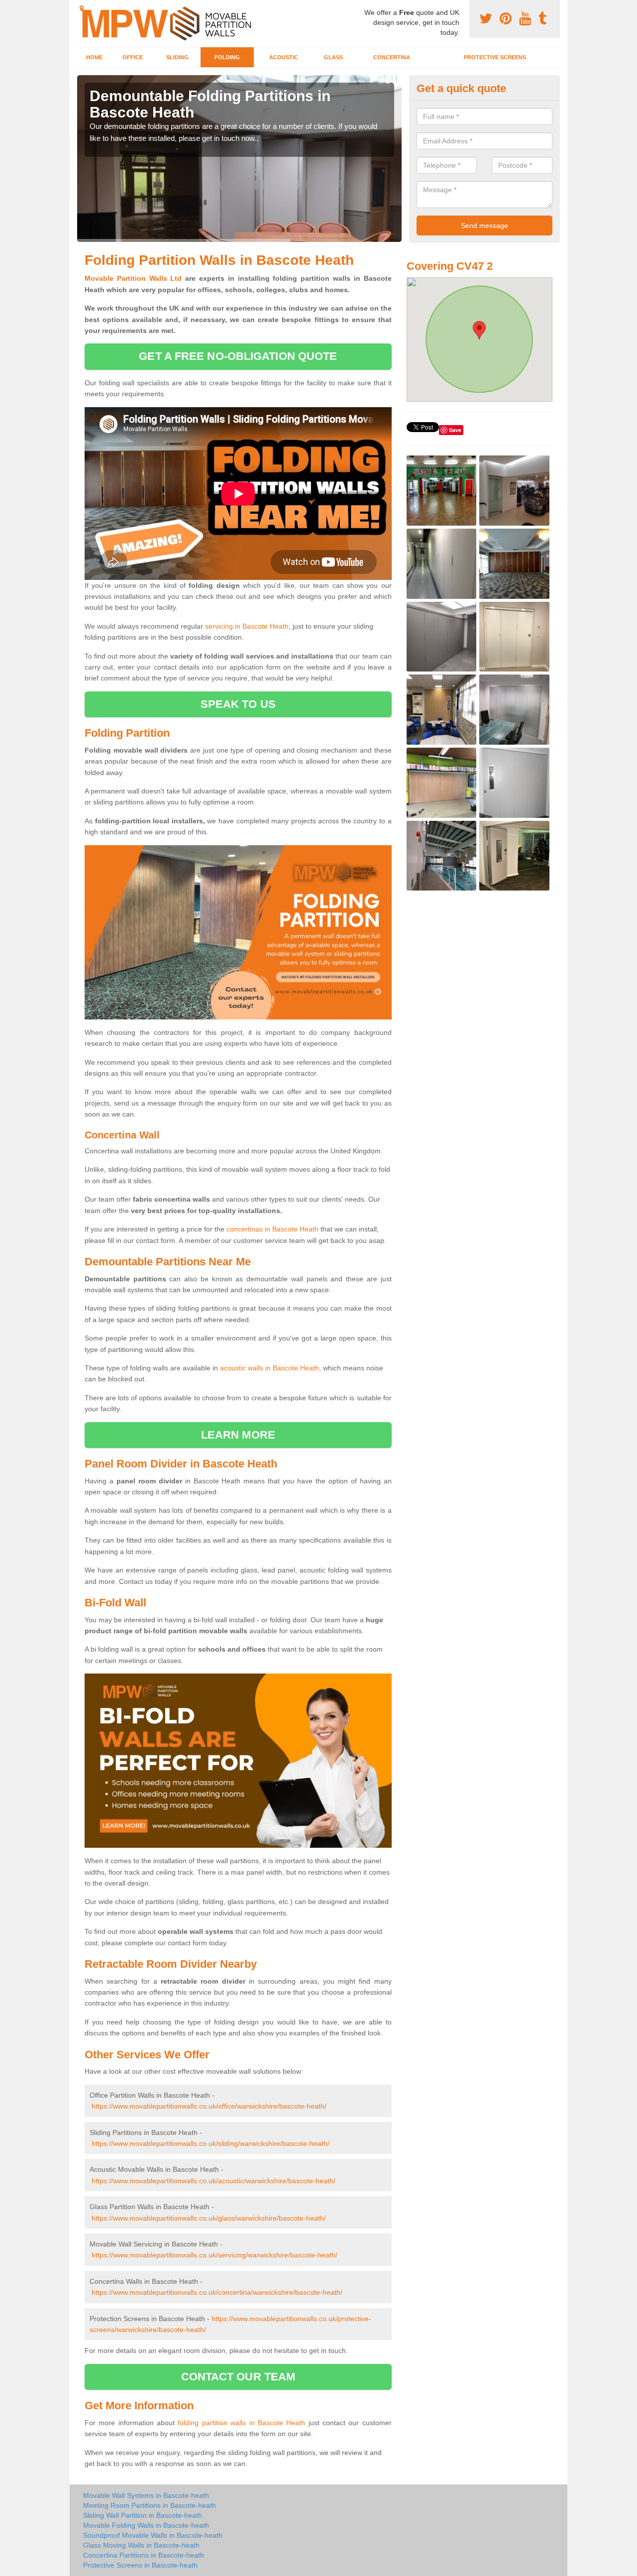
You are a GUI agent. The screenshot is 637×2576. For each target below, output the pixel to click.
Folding (227, 57)
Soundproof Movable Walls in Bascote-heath (153, 2535)
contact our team (238, 2377)
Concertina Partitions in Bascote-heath (144, 2555)
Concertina (392, 57)
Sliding (177, 57)
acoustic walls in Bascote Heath (269, 1368)
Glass (333, 57)
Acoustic (284, 57)
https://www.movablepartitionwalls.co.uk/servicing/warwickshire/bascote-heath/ (214, 2255)
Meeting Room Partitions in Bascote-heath (150, 2505)
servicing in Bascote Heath (247, 626)
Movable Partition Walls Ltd (133, 278)
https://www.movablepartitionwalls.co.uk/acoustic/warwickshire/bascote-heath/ (213, 2181)
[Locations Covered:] (82, 8)
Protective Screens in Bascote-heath (140, 2565)
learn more (238, 1435)
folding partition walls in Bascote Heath (241, 2423)
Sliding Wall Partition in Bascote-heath (143, 2515)
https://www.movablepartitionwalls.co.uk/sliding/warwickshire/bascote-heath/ (211, 2143)
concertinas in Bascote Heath (272, 1229)
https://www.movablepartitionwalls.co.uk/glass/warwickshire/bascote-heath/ (209, 2218)
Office (133, 57)
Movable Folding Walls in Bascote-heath (146, 2525)
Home (94, 57)
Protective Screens (495, 57)
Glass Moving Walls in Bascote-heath (141, 2545)
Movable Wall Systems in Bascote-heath (146, 2495)
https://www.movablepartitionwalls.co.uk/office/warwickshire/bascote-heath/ (209, 2106)
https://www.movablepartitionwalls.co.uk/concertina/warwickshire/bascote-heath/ (217, 2292)
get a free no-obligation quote (238, 356)
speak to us (238, 704)
